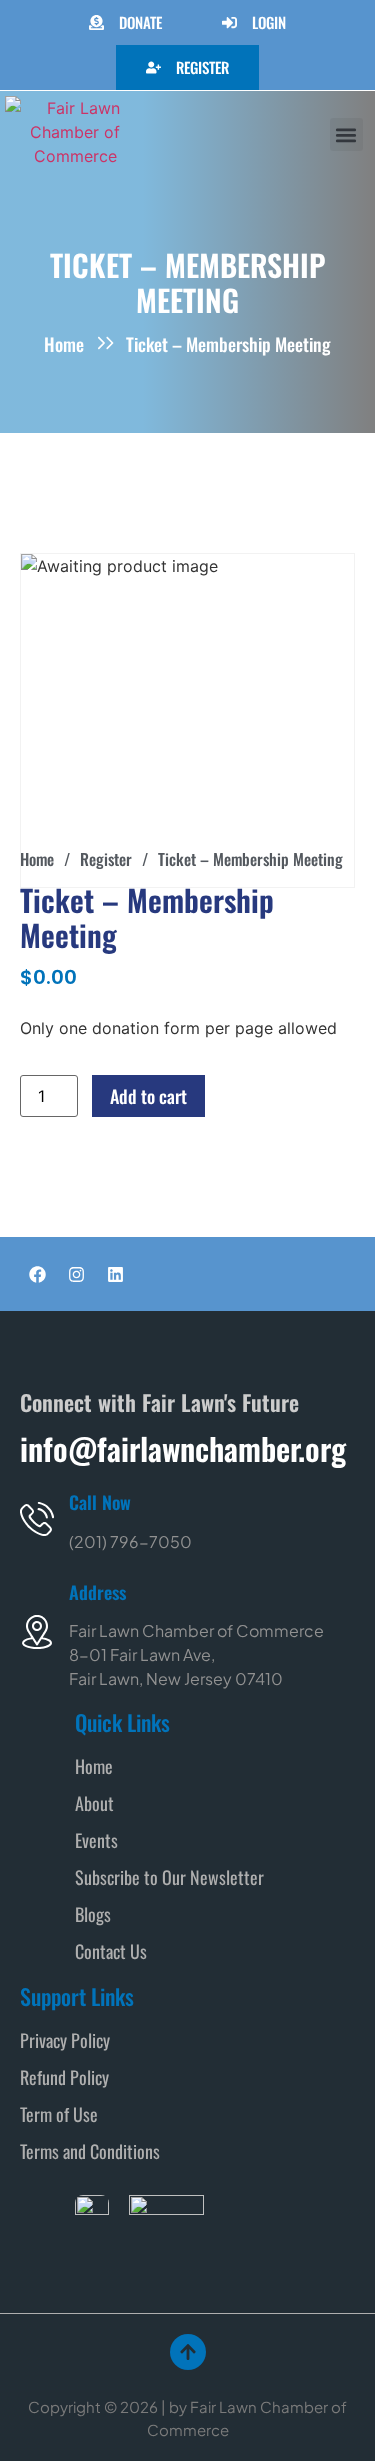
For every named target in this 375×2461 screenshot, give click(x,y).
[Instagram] (76, 1274)
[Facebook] (37, 1274)
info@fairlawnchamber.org (183, 1448)
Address (97, 1592)
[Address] (37, 1632)
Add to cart (148, 1096)
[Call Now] (37, 1519)
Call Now (100, 1502)
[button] (346, 134)
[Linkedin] (115, 1274)
